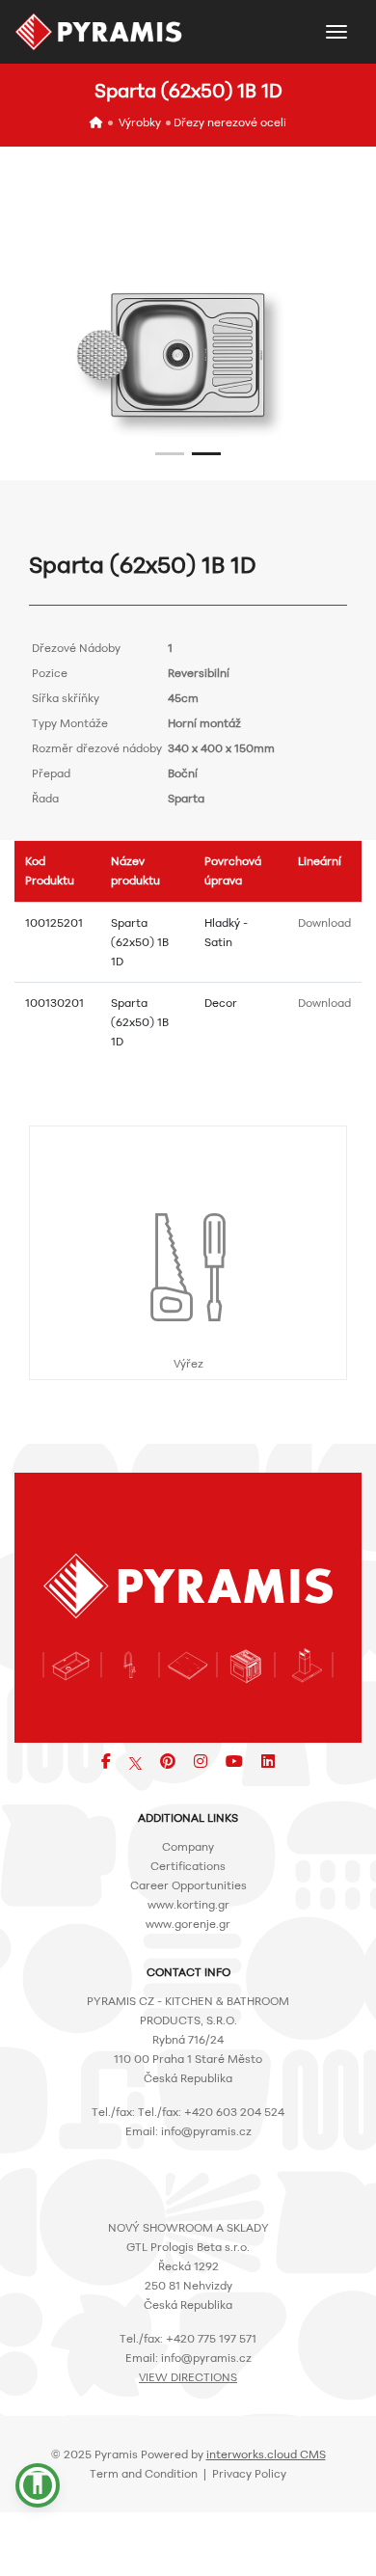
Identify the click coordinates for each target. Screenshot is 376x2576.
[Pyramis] (99, 32)
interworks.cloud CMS (266, 2454)
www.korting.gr (188, 1904)
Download (324, 922)
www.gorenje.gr (188, 1924)
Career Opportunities (188, 1885)
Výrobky (140, 122)
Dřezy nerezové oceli (230, 122)
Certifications (188, 1866)
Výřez (188, 1363)
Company (188, 1846)
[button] (170, 454)
